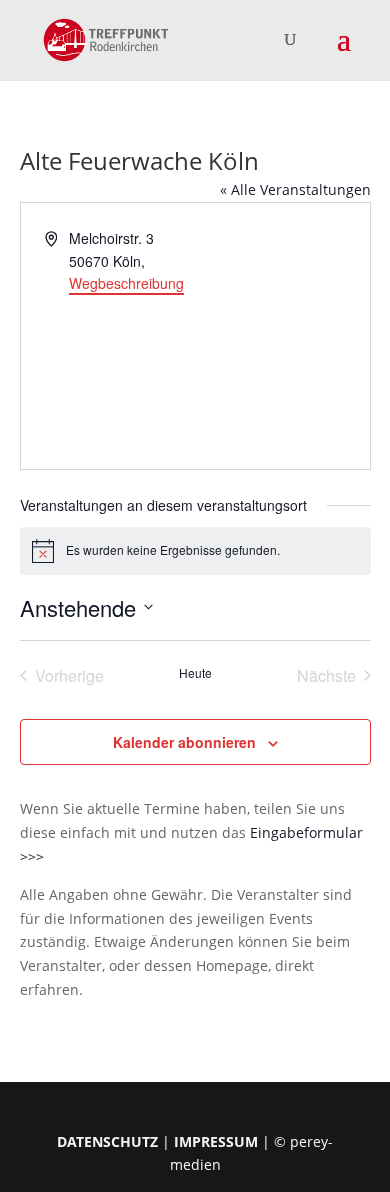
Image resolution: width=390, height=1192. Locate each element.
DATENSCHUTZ (107, 1141)
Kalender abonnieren (184, 742)
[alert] (195, 551)
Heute (195, 673)
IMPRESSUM (216, 1141)
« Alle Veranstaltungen (295, 189)
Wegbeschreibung (126, 283)
